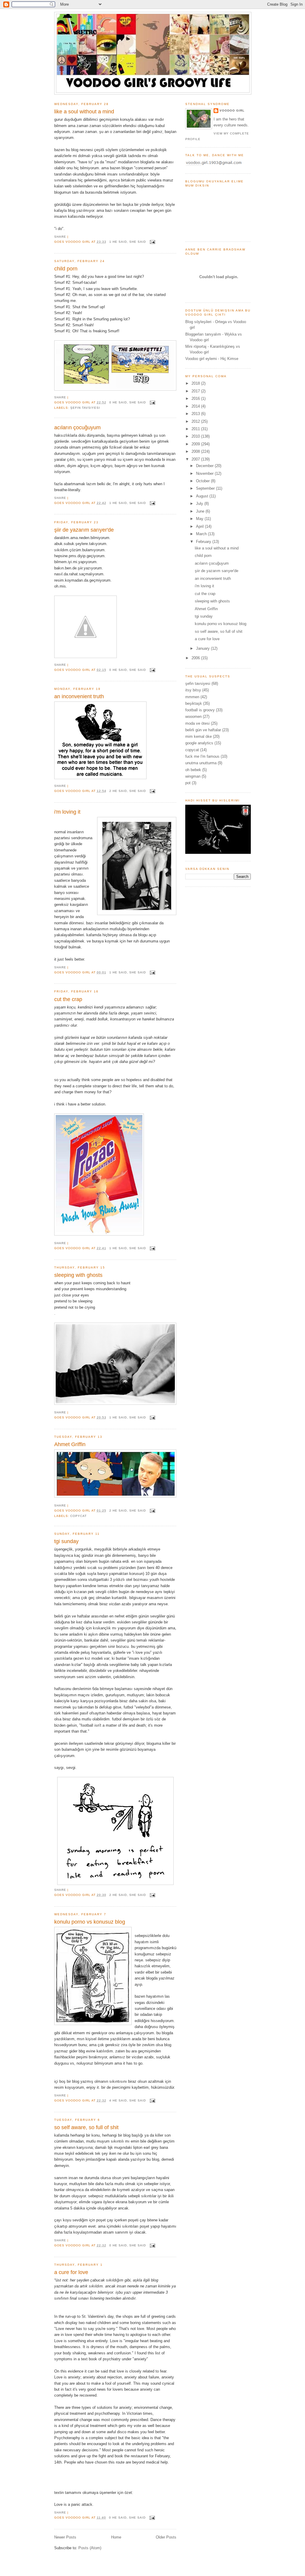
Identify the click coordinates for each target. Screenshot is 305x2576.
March (202, 534)
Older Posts (166, 2537)
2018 (196, 383)
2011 (196, 429)
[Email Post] (152, 242)
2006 (196, 658)
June (201, 511)
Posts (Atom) (90, 2548)
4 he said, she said (128, 2100)
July (200, 504)
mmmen (192, 697)
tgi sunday (66, 1541)
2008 (196, 451)
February (204, 542)
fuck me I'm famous (202, 756)
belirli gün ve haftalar (203, 730)
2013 (196, 414)
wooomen (193, 717)
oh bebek (193, 770)
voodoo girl (232, 111)
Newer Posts (65, 2537)
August (203, 496)
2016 (196, 398)
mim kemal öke (199, 736)
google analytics (199, 743)
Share (60, 237)
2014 (196, 406)
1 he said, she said (128, 242)
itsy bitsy (193, 690)
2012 (196, 421)
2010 (196, 436)
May (200, 519)
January (203, 648)
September (206, 488)
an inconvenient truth (79, 696)
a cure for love (71, 2272)
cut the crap (68, 999)
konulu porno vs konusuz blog (90, 1922)
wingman (193, 776)
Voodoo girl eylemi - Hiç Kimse (212, 359)
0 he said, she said (128, 402)
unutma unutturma (201, 763)
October (203, 481)
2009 (196, 444)
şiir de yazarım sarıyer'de (84, 530)
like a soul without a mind (84, 112)
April (200, 526)
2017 (196, 391)
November (205, 473)
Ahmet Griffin (70, 1444)
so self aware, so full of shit (86, 2127)
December (205, 466)
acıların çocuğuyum (77, 427)
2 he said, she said (128, 791)
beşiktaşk (194, 703)
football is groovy (200, 710)
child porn (66, 269)
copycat (78, 1516)
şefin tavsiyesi (85, 408)
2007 (196, 459)
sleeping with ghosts (78, 1275)
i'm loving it (67, 812)
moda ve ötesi (197, 723)
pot (188, 783)
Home (116, 2537)
